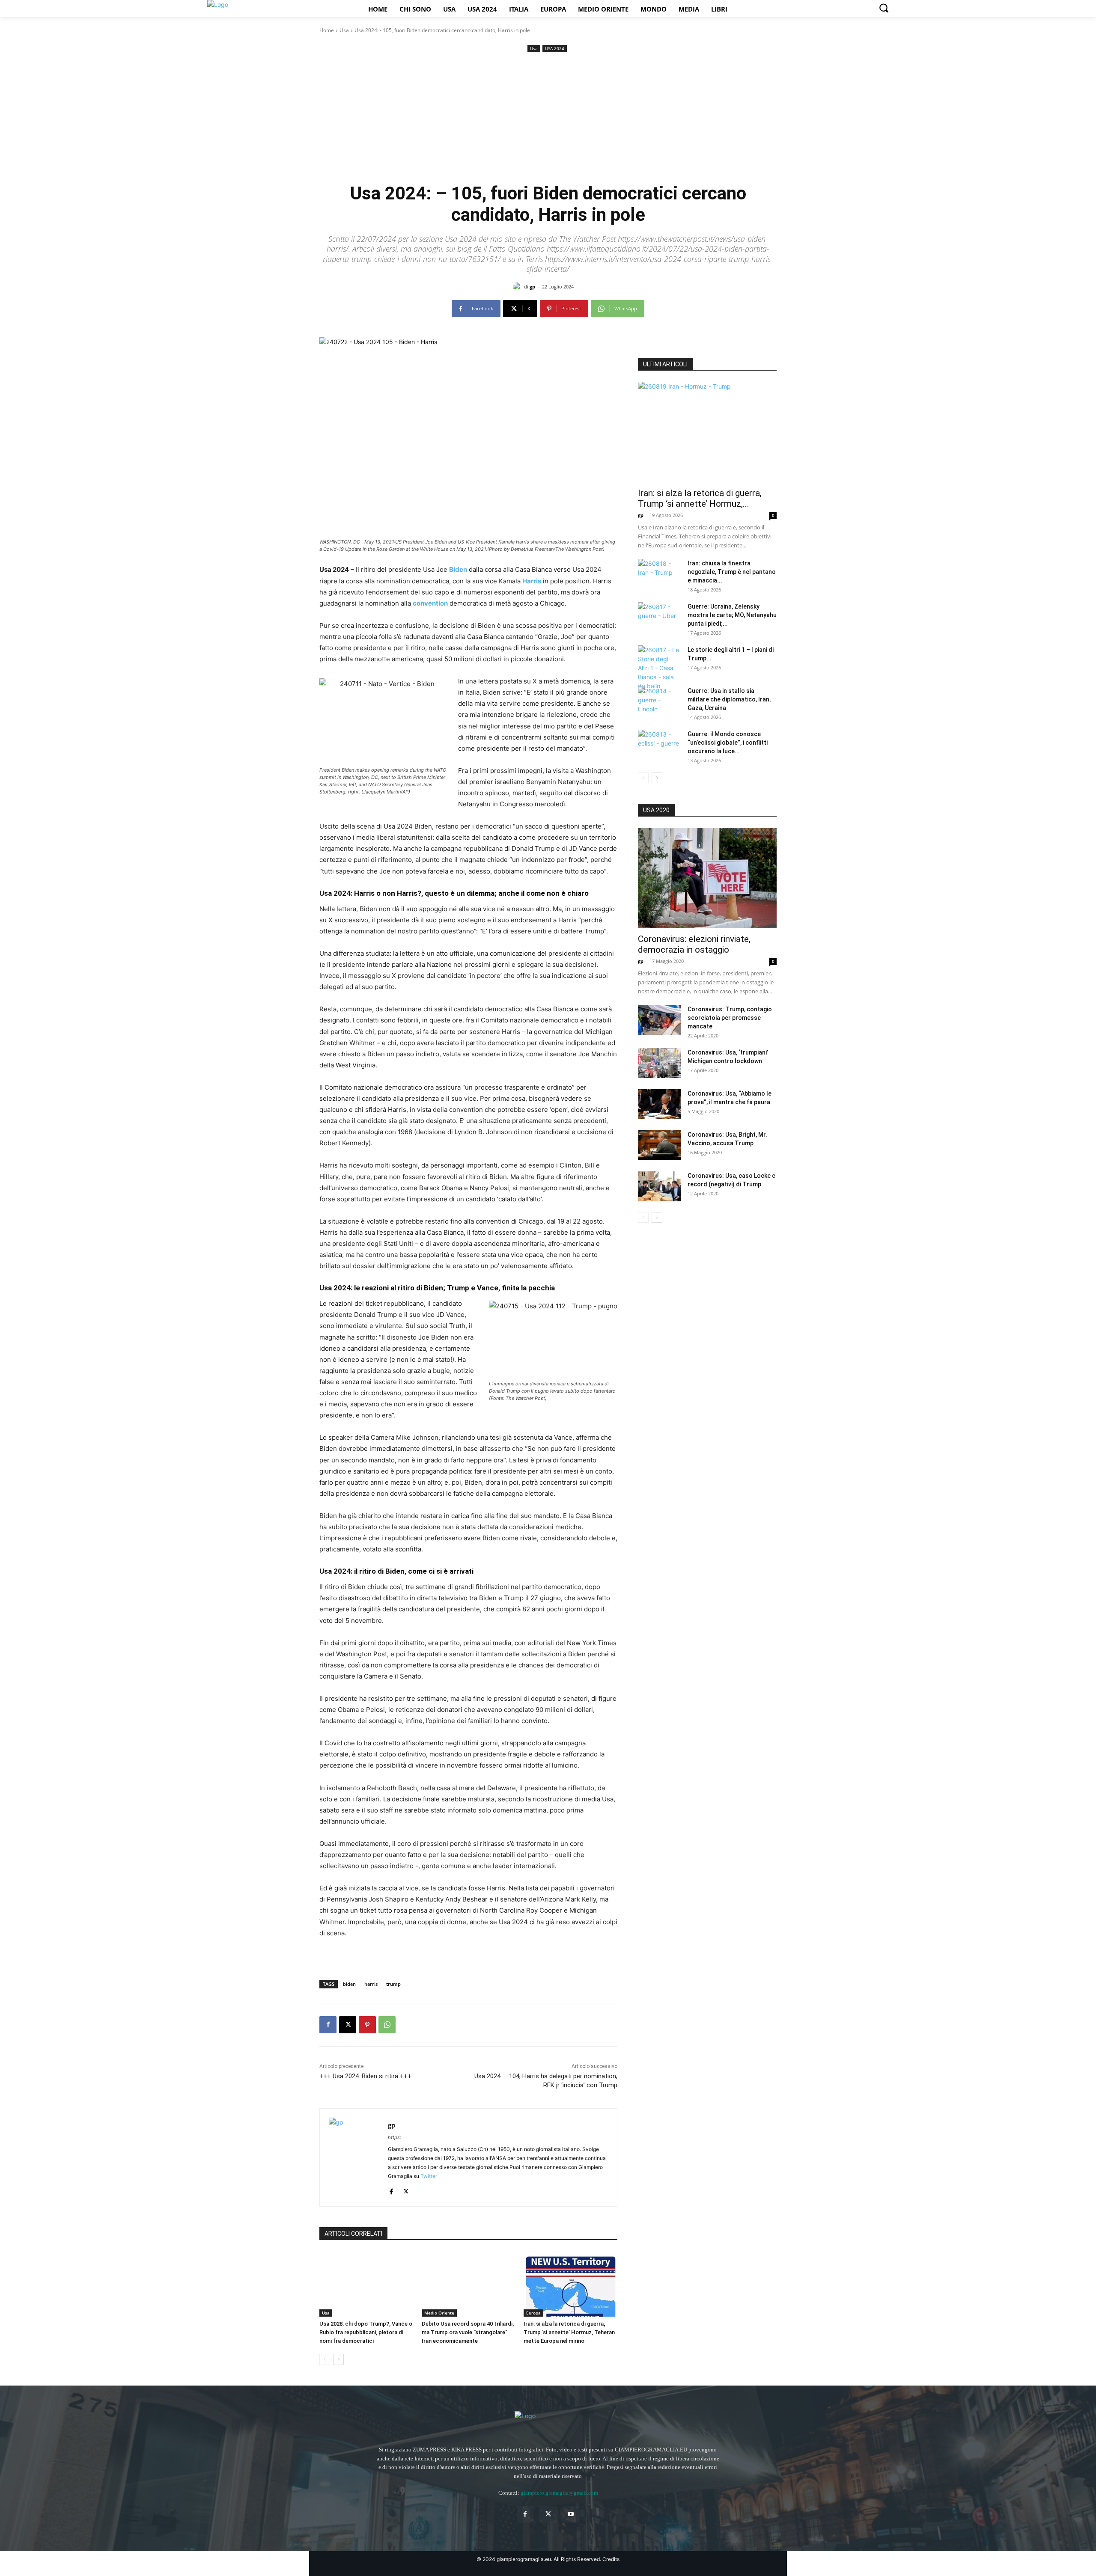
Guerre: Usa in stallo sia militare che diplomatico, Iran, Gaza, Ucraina (729, 699)
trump (393, 1984)
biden (349, 1984)
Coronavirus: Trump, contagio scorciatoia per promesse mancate (730, 1018)
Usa (344, 30)
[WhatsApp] (387, 2025)
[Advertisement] (548, 119)
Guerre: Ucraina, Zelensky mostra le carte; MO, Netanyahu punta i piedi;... (732, 615)
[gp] (518, 287)
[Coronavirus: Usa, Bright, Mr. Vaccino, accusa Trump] (659, 1145)
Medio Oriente (439, 2313)
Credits (611, 2559)
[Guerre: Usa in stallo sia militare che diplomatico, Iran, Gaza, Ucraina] (659, 701)
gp (532, 287)
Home (327, 30)
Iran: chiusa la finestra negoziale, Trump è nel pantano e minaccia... (732, 572)
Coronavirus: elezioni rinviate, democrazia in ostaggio (694, 944)
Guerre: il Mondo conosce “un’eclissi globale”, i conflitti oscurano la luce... (728, 743)
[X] (348, 2025)
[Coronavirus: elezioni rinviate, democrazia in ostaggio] (707, 878)
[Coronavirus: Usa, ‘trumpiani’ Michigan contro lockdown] (659, 1063)
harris (371, 1984)
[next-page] (338, 2359)
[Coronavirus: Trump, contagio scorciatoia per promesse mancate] (659, 1020)
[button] (884, 8)
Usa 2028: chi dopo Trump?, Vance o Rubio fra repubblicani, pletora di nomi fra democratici (366, 2332)
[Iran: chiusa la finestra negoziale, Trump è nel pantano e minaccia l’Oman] (659, 574)
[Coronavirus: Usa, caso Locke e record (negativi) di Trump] (659, 1186)
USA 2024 (555, 48)
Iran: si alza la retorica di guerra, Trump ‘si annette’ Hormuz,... (700, 498)
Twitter (429, 2176)
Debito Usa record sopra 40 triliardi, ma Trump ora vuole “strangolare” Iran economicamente (468, 2332)
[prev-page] (325, 2359)
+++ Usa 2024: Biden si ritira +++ (365, 2076)
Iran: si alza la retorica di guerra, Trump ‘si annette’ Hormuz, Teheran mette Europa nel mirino (569, 2332)
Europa (533, 2313)
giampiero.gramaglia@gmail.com (559, 2493)
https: (395, 2137)
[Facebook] (328, 2025)
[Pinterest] (367, 2025)
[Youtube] (571, 2514)
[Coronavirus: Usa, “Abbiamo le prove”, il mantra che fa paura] (659, 1104)
